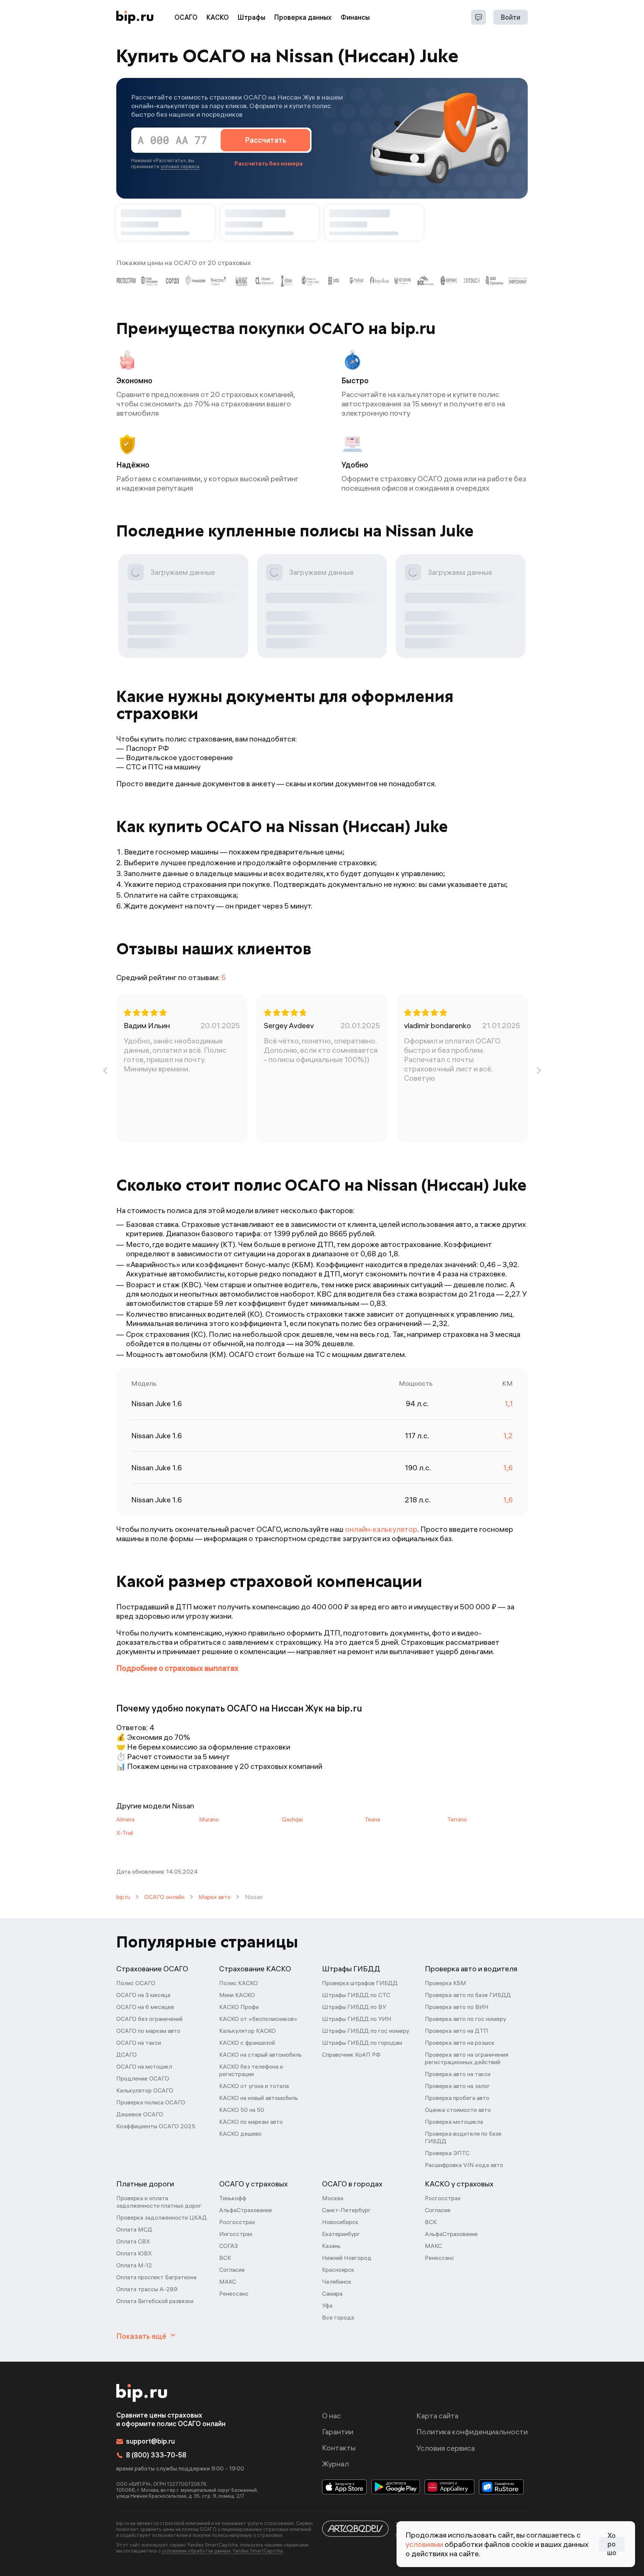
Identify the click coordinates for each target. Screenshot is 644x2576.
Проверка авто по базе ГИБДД (468, 1995)
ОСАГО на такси (139, 2043)
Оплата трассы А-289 (147, 2289)
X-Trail (125, 1833)
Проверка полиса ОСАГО (151, 2102)
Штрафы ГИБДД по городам (362, 2043)
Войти (511, 17)
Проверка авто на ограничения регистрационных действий (467, 2058)
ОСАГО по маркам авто (148, 2031)
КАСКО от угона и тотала (254, 2086)
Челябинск (337, 2281)
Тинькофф (233, 2198)
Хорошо (612, 2544)
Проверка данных (303, 17)
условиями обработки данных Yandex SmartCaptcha (222, 2551)
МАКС (228, 2281)
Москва (333, 2198)
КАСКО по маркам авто (251, 2122)
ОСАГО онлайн (164, 1897)
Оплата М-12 (134, 2265)
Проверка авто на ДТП (457, 2031)
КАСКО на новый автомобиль (259, 2098)
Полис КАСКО (239, 1983)
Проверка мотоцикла (454, 2122)
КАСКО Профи (239, 2007)
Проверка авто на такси (458, 2074)
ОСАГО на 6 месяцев (145, 2007)
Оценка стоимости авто (458, 2110)
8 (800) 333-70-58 (156, 2455)
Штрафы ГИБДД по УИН (357, 2019)
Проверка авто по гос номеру (465, 2019)
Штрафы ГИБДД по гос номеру (366, 2031)
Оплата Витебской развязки (155, 2301)
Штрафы (252, 17)
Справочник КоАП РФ (351, 2054)
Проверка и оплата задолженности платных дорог (159, 2202)
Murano (209, 1819)
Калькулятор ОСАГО (145, 2090)
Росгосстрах (237, 2222)
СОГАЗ (228, 2246)
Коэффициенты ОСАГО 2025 (156, 2126)
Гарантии (338, 2432)
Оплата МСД (134, 2229)
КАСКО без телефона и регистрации (251, 2070)
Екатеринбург (341, 2234)
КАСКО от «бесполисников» (258, 2019)
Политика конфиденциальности (472, 2432)
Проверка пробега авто (457, 2098)
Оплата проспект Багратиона (156, 2277)
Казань (331, 2246)
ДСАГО (127, 2054)
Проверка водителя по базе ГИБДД (463, 2137)
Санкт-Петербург (346, 2210)
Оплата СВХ (133, 2241)
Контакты (339, 2448)
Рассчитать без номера (269, 163)
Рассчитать (266, 140)
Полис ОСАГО (136, 1983)
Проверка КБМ (446, 1983)
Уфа (327, 2305)
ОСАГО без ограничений (149, 2019)
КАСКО (218, 17)
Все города (338, 2317)
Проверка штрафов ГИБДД (360, 1983)
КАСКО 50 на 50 (242, 2110)
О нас (332, 2416)
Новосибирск (340, 2222)
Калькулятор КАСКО (247, 2031)
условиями (424, 2544)
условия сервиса (180, 166)
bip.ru (123, 1897)
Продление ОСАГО (143, 2078)
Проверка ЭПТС (447, 2153)
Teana (372, 1819)
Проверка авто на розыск (460, 2043)
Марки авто (215, 1897)
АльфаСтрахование (246, 2210)
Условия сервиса (446, 2448)
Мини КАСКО (237, 1995)
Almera (125, 1819)
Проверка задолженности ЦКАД (162, 2217)
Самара (332, 2293)
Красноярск (338, 2270)
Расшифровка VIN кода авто (464, 2165)
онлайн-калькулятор (381, 1529)
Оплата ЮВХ (134, 2253)
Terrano (457, 1819)
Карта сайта (437, 2416)
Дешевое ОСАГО (140, 2114)
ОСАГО (186, 17)
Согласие (232, 2270)
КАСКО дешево (240, 2133)
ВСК (225, 2258)
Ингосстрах (236, 2234)
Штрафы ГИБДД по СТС (356, 1995)
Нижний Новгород (347, 2258)
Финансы (355, 17)
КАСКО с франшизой (247, 2043)
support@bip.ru (150, 2441)
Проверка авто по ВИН (457, 2007)
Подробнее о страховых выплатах (177, 1668)
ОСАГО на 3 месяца (143, 1995)
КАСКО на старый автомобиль (261, 2054)
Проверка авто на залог (457, 2086)
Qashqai (292, 1819)
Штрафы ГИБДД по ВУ (354, 2007)
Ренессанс (234, 2293)
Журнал (335, 2464)
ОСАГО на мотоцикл (144, 2066)
